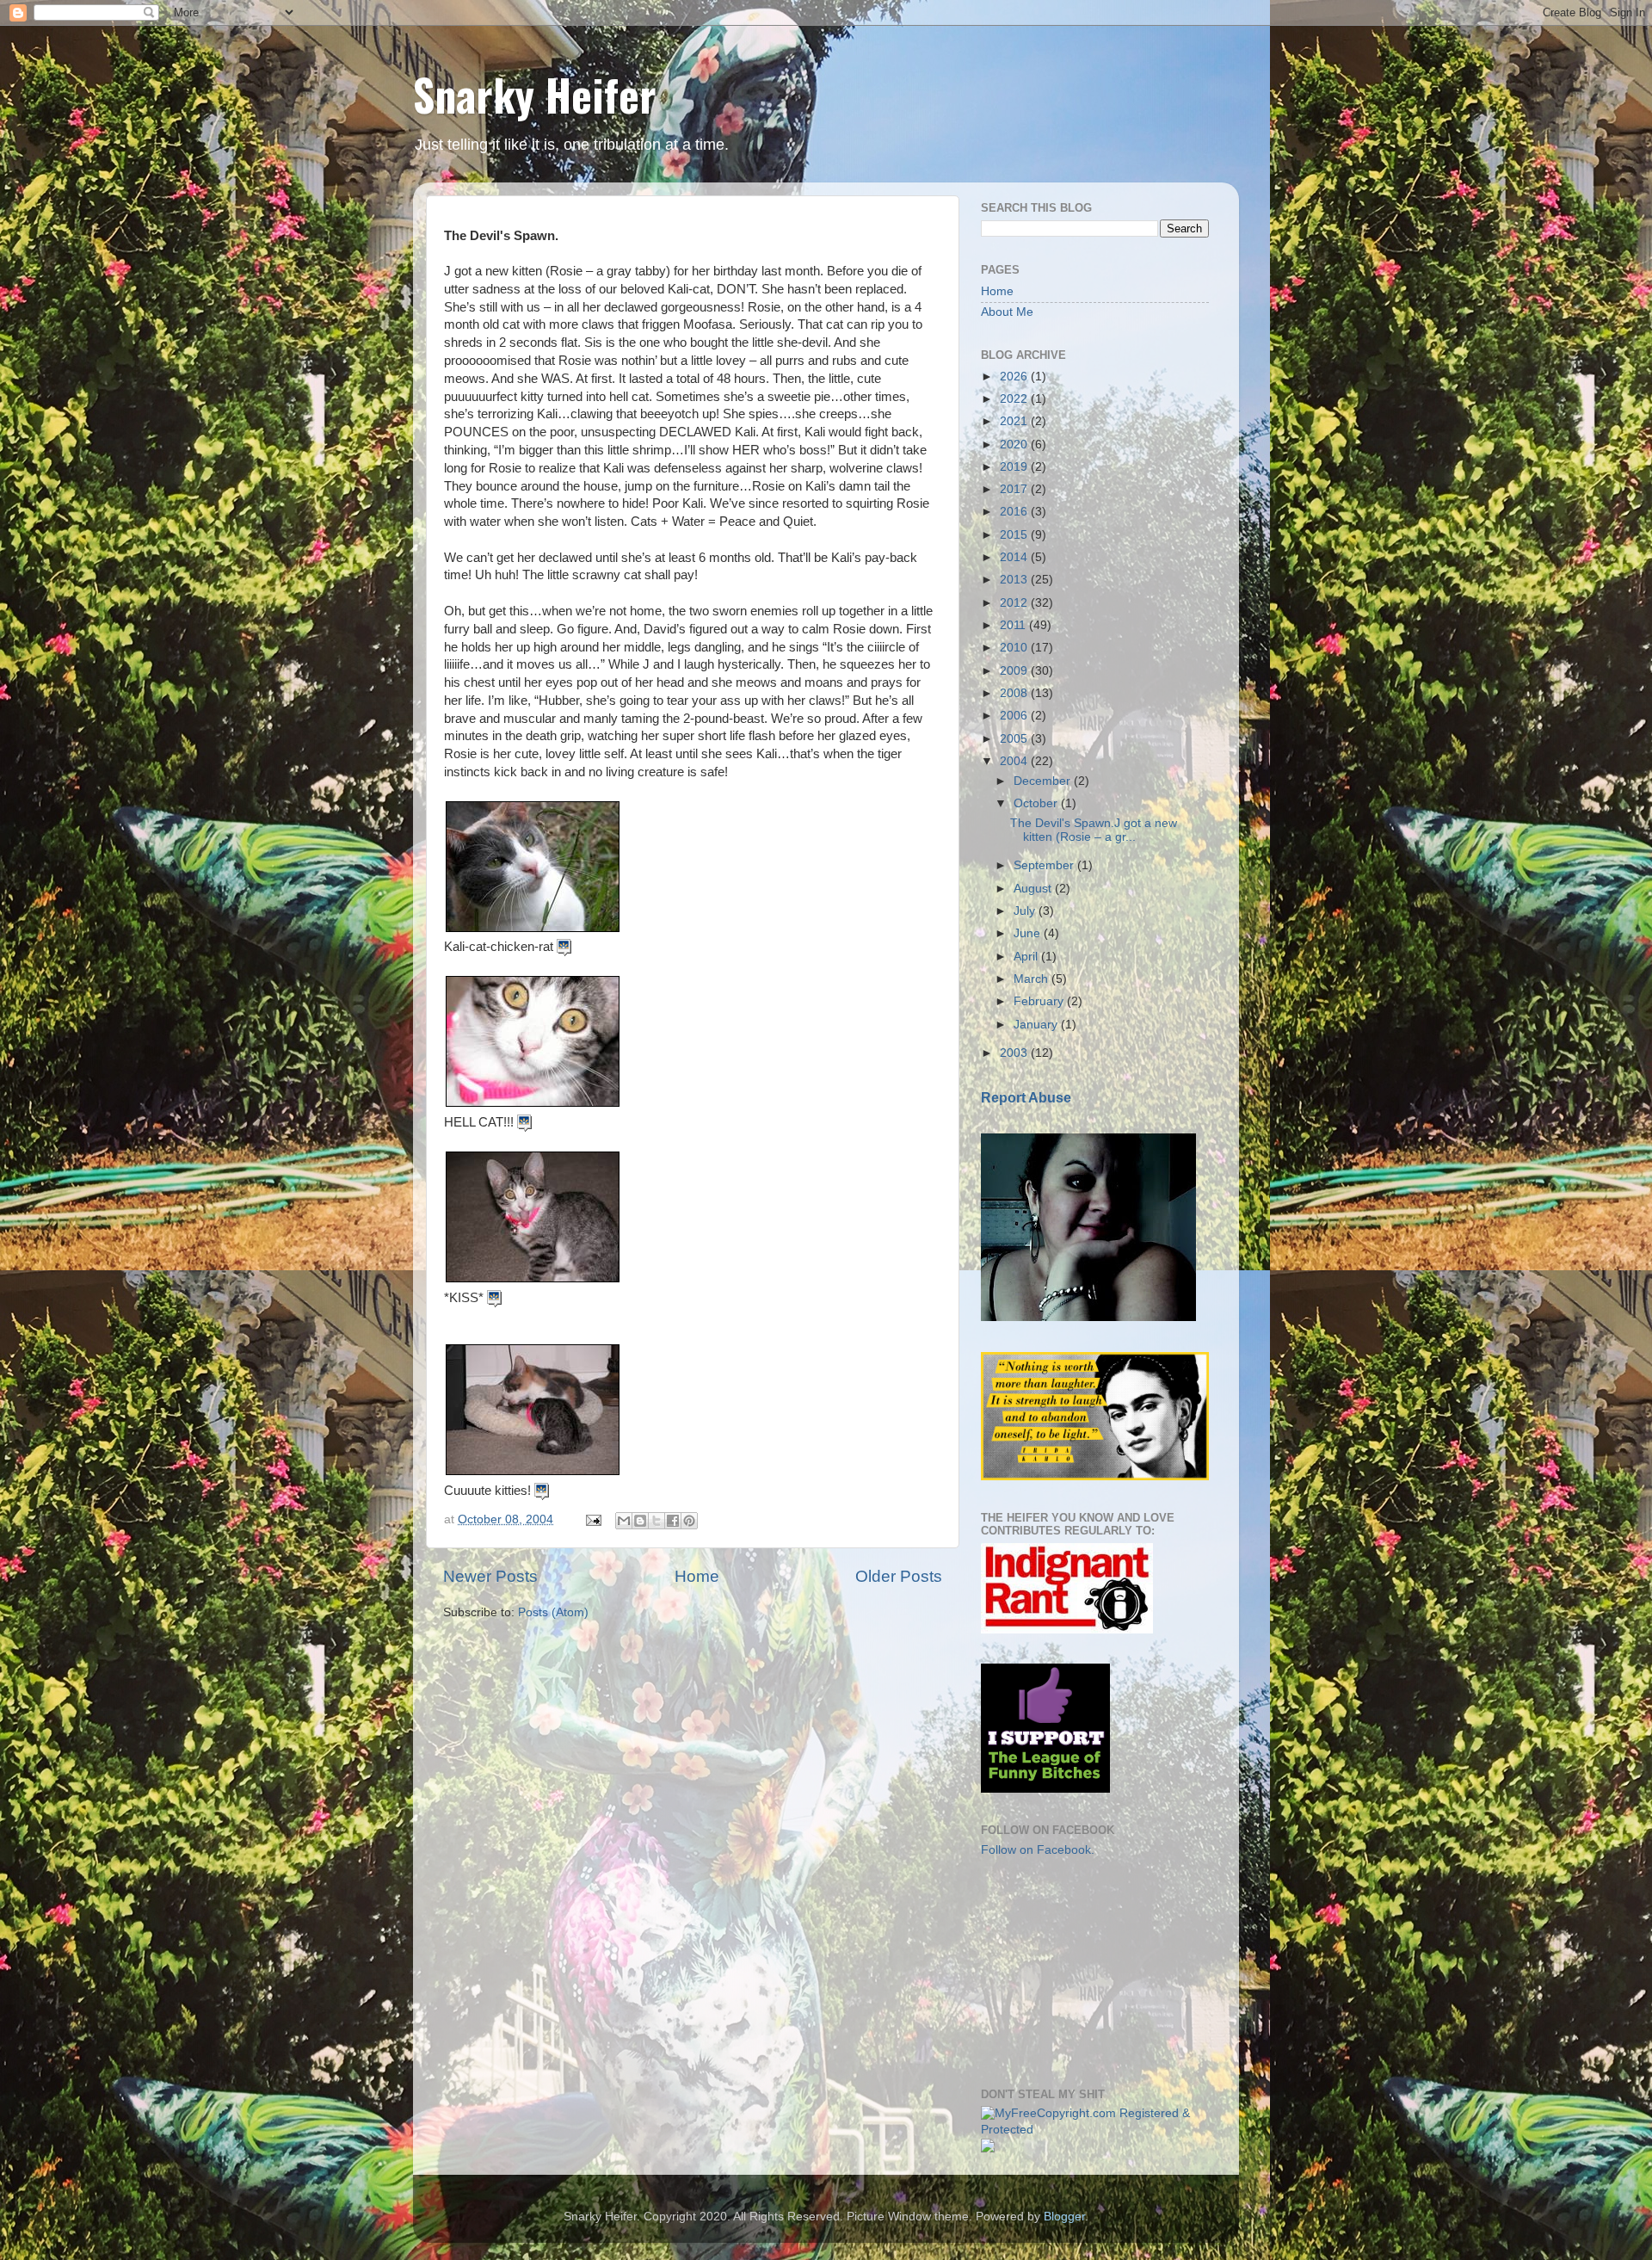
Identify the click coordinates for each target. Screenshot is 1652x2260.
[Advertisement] (1067, 1971)
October (1037, 803)
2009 (1015, 671)
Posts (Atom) (553, 1612)
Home (697, 1576)
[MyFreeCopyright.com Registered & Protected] (1095, 2130)
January (1037, 1025)
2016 (1015, 512)
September (1045, 865)
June (1029, 933)
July (1026, 911)
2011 (1014, 625)
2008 (1015, 693)
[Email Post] (592, 1519)
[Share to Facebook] (673, 1521)
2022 (1015, 399)
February (1040, 1001)
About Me (1007, 312)
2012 (1015, 603)
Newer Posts (490, 1576)
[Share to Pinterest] (689, 1521)
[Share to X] (656, 1521)
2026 (1015, 377)
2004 (1015, 761)
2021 (1015, 421)
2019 (1015, 467)
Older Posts (899, 1576)
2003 (1015, 1053)
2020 (1015, 445)
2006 (1015, 716)
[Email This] (624, 1521)
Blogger (1064, 2217)
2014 (1015, 557)
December (1044, 781)
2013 (1015, 580)
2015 (1015, 535)
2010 (1015, 648)
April (1027, 957)
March (1032, 979)
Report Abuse (1026, 1098)
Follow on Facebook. (1038, 1850)
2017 (1015, 489)
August (1034, 889)
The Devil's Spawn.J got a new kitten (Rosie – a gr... (1094, 830)
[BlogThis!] (640, 1521)
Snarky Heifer (535, 94)
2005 (1015, 739)
